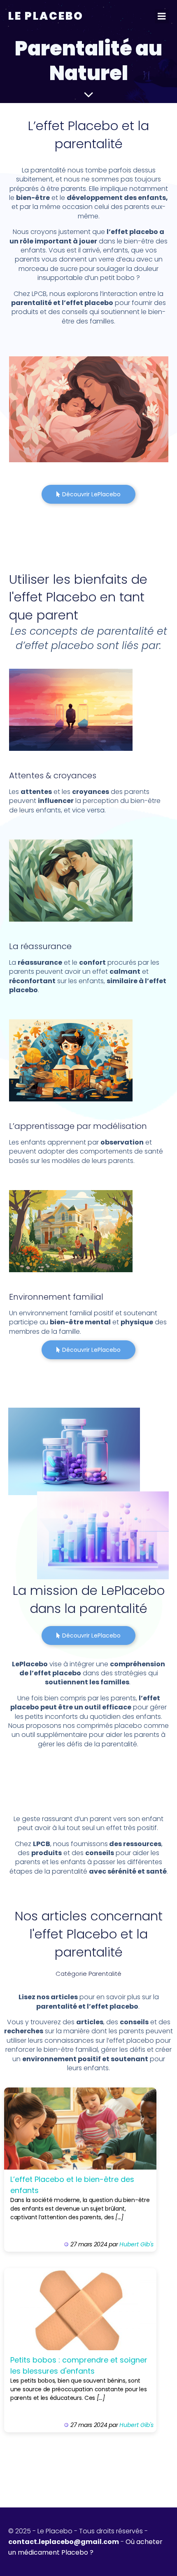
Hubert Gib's (136, 2244)
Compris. (138, 16)
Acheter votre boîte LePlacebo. (57, 14)
